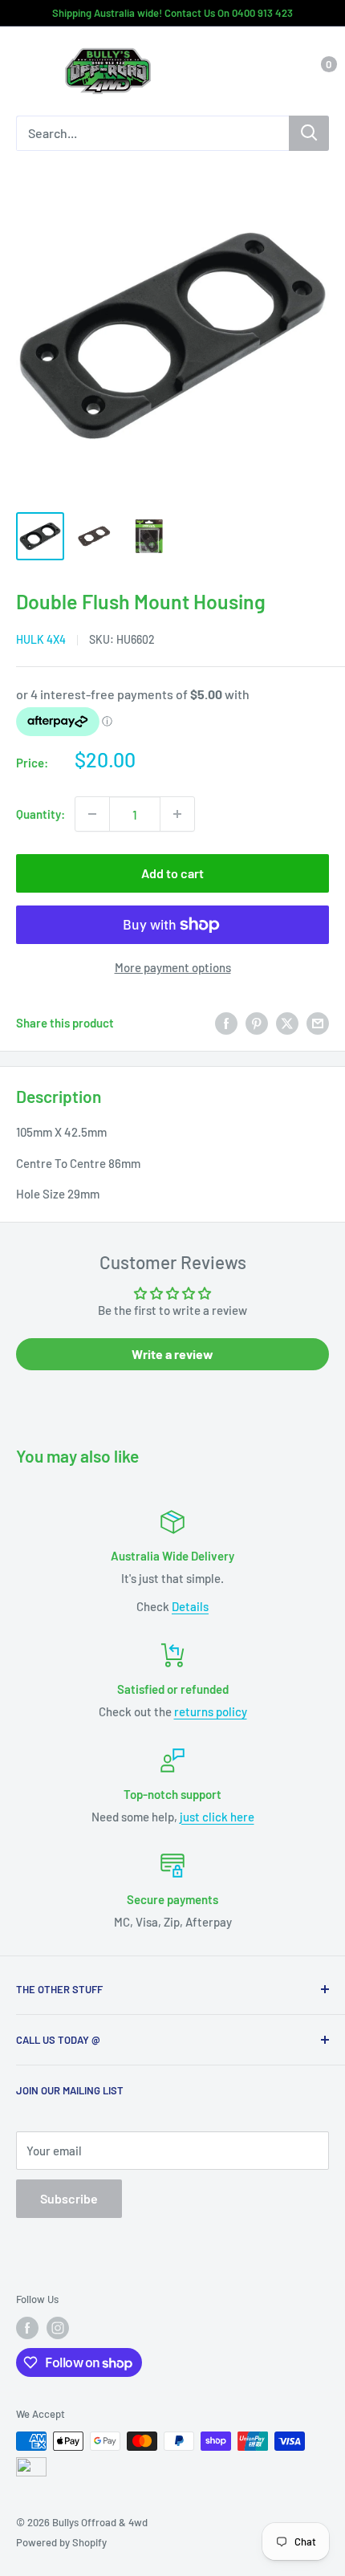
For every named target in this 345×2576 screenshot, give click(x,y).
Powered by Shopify (61, 2542)
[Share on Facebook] (226, 1023)
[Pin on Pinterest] (257, 1023)
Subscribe (69, 2198)
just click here (217, 1817)
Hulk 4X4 (41, 639)
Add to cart (172, 873)
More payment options (173, 967)
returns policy (211, 1711)
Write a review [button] (172, 1354)
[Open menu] (24, 72)
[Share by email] (318, 1023)
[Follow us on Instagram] (58, 2328)
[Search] (309, 133)
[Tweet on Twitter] (287, 1023)
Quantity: (41, 814)
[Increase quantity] (177, 814)
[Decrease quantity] (92, 814)
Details (190, 1606)
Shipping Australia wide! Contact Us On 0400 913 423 (172, 13)
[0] (316, 71)
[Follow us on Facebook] (27, 2328)
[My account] (283, 71)
